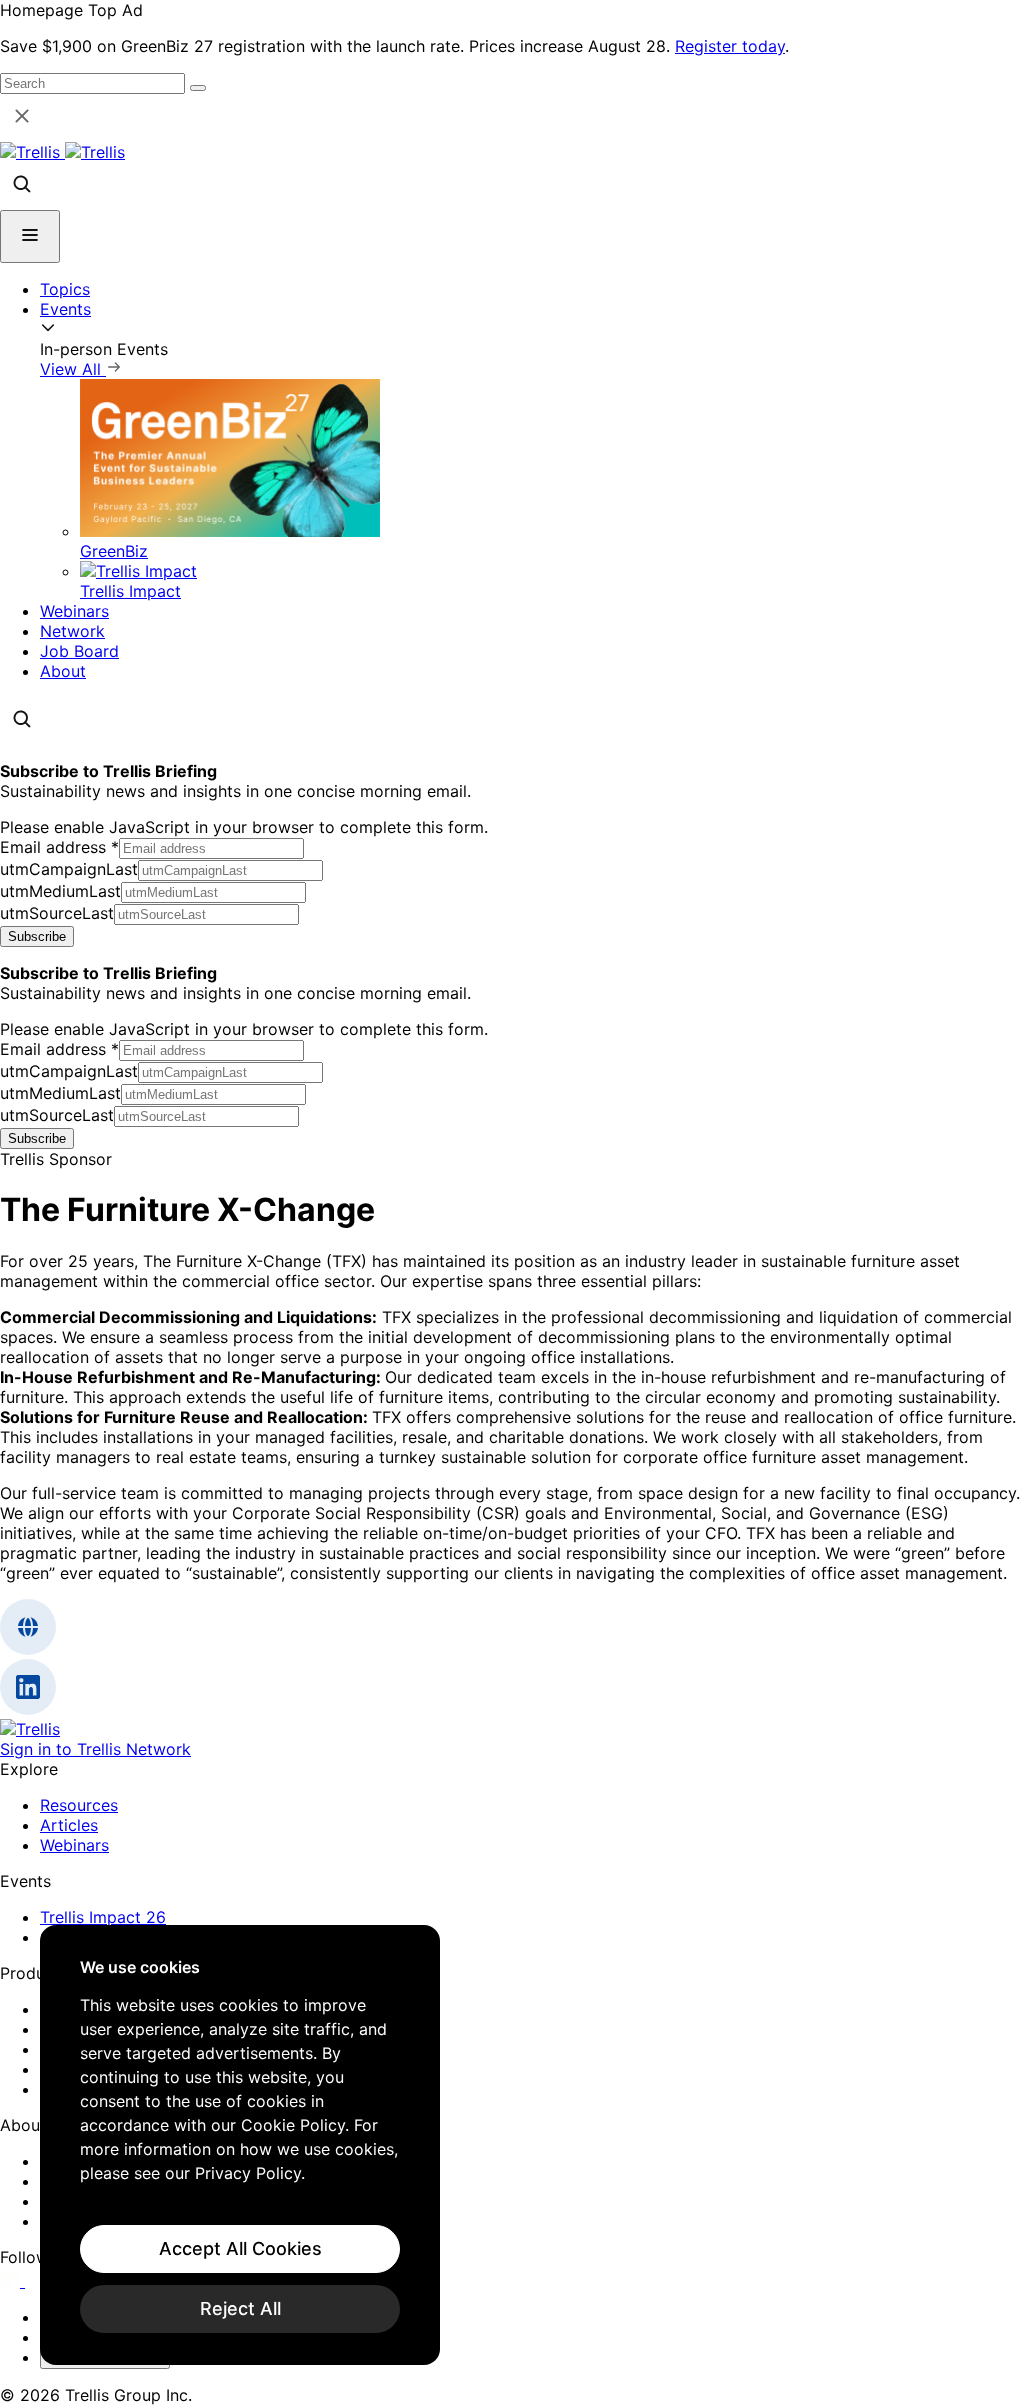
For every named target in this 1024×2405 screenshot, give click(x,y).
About (63, 671)
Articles (69, 1825)
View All (73, 369)
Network (72, 631)
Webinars (74, 611)
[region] (240, 2145)
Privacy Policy (248, 2173)
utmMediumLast (60, 891)
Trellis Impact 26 (103, 1917)
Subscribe (37, 936)
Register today (730, 46)
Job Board (79, 651)
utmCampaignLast (69, 869)
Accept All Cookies (240, 2248)
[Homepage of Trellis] (30, 1729)
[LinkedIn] (12, 2281)
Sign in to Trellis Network (95, 1749)
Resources (79, 1805)
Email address (59, 847)
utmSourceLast (57, 913)
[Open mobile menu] (30, 236)
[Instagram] (37, 2281)
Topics (65, 289)
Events (65, 309)
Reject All (240, 2308)
